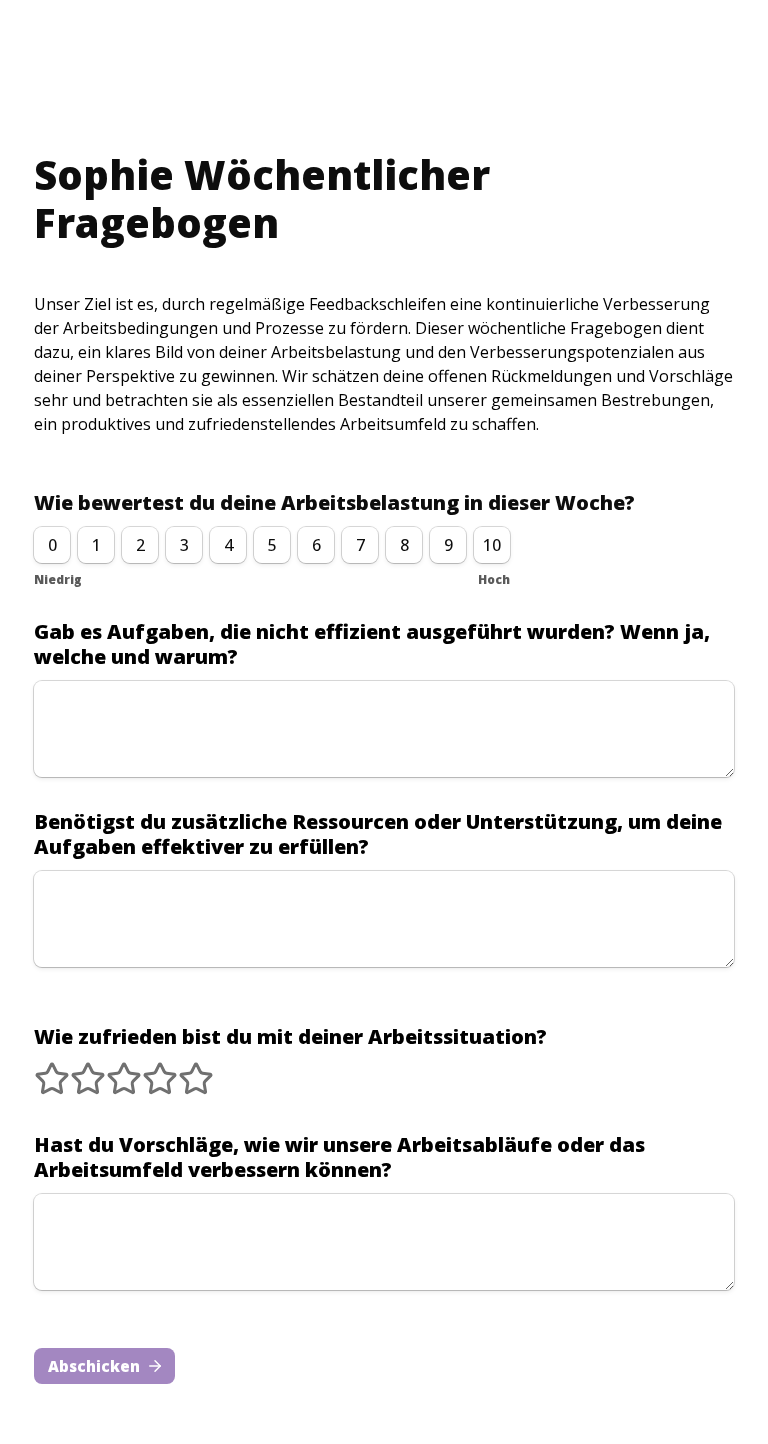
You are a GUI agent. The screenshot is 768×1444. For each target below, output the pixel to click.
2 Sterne (75, 1070)
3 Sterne (111, 1070)
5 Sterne (183, 1070)
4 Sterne (147, 1070)
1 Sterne (39, 1070)
